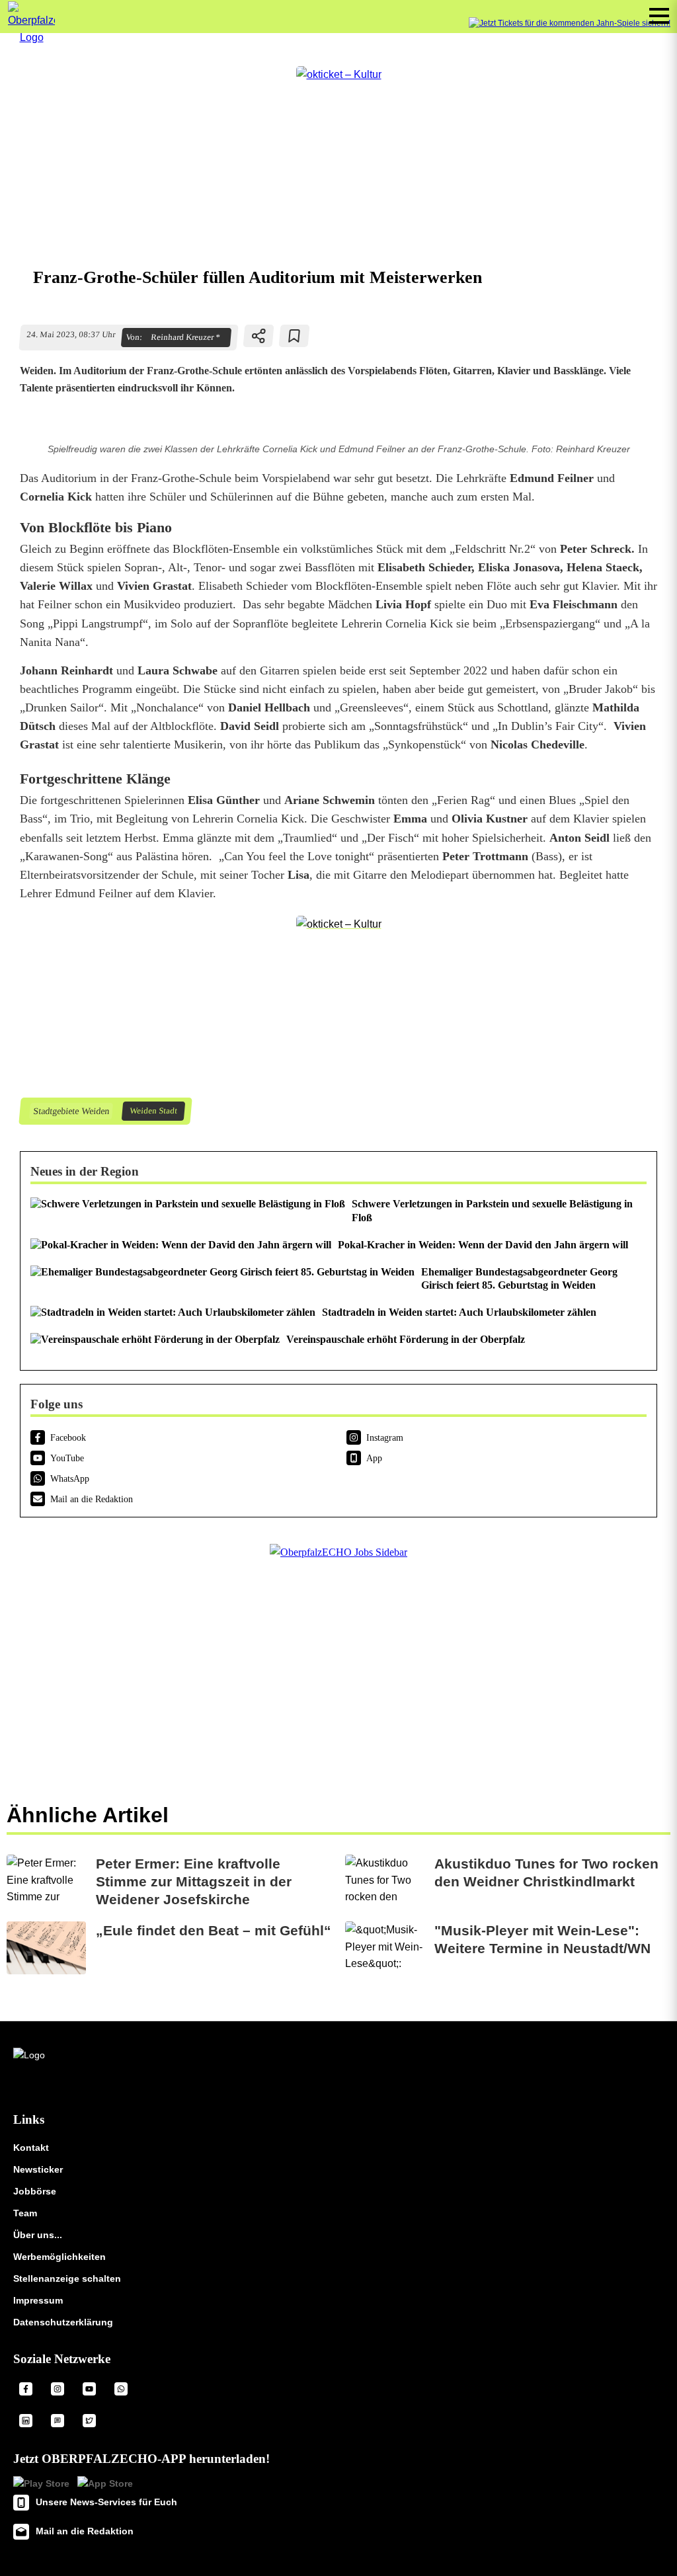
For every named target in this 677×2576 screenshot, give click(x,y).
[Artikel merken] (295, 336)
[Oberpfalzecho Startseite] (31, 37)
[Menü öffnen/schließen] (659, 16)
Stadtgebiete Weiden (71, 1111)
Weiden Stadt (153, 1111)
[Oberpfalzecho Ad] (570, 23)
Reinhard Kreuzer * (185, 337)
